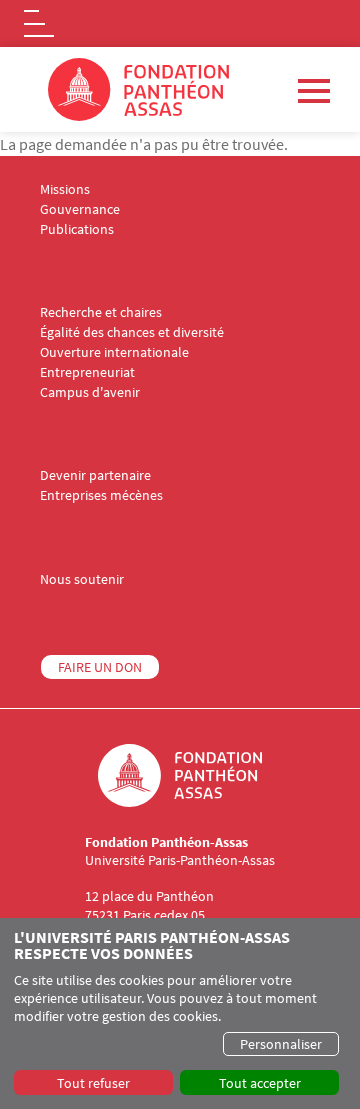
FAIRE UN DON (100, 667)
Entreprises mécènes (101, 495)
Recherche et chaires (101, 312)
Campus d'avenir (90, 392)
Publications (77, 229)
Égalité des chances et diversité (132, 332)
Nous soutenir (82, 579)
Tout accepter (260, 1083)
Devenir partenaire (95, 475)
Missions (65, 189)
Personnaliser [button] (281, 1044)
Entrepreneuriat (87, 372)
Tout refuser (93, 1083)
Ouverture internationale (114, 352)
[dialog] (180, 1013)
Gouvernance (80, 209)
